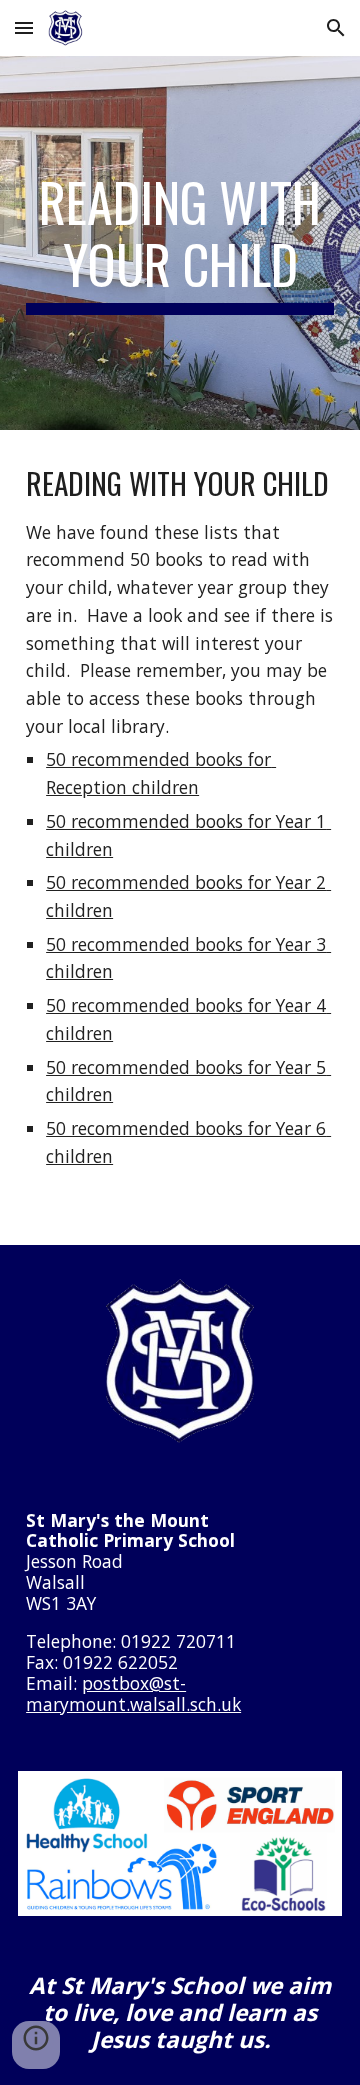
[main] (180, 243)
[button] (24, 27)
